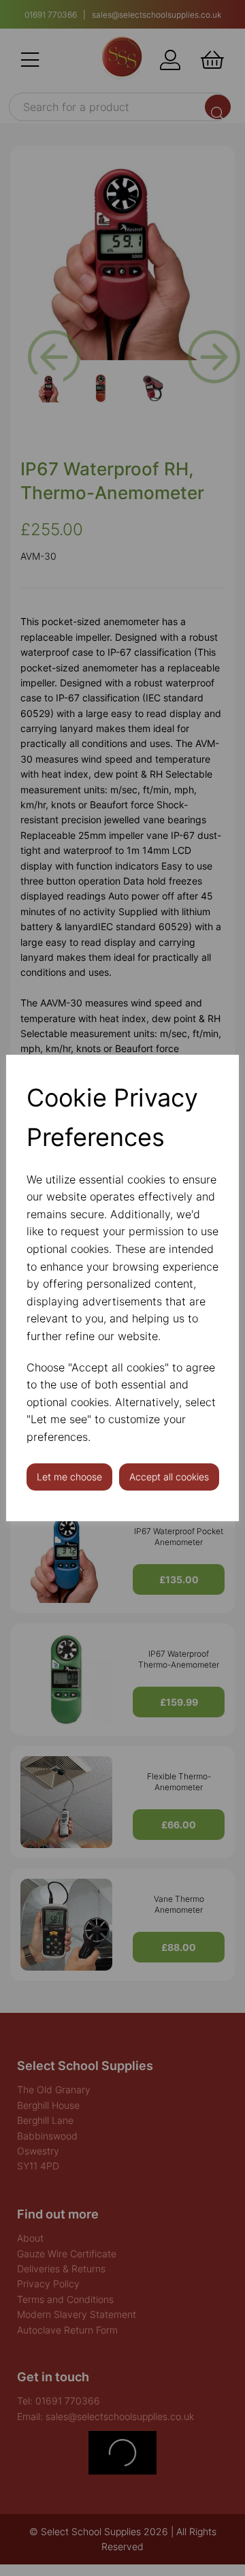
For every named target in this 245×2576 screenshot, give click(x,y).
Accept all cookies (169, 1477)
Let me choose (69, 1477)
